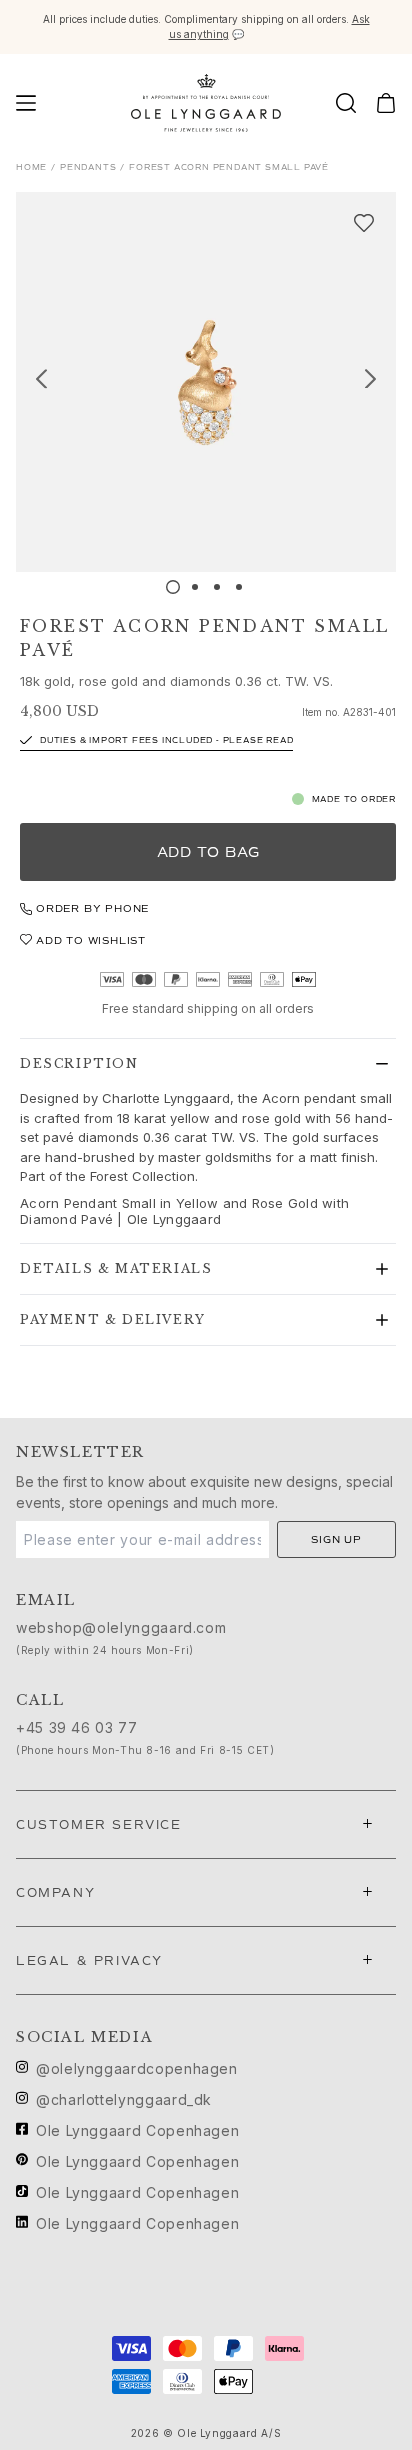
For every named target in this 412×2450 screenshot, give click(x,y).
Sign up (336, 1539)
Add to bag (208, 852)
